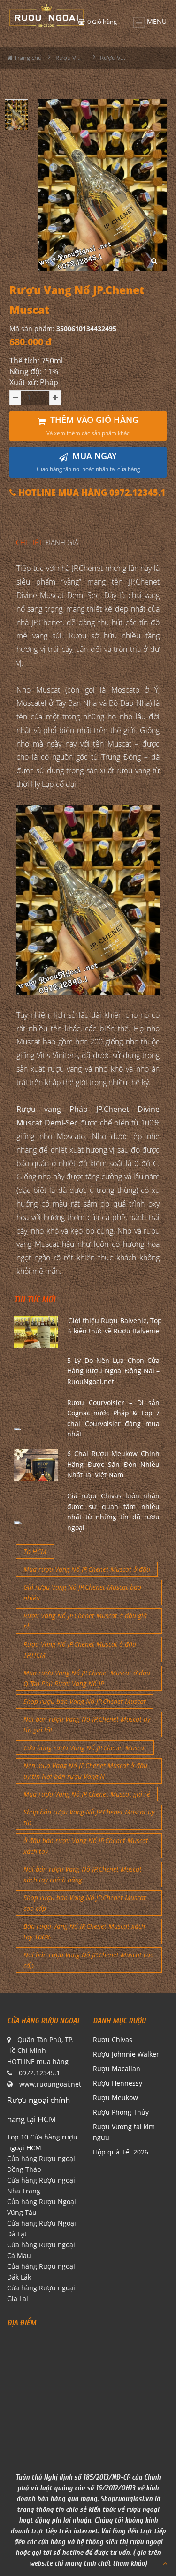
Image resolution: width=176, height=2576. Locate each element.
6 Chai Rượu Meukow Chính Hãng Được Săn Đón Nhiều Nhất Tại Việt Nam (113, 1464)
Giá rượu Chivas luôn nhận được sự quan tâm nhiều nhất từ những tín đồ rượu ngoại (113, 1511)
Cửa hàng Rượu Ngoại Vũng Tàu (42, 2207)
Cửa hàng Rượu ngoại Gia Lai (41, 2293)
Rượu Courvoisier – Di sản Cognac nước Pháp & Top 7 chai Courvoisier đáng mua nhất (113, 1418)
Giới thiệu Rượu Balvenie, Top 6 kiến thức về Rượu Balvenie (115, 1326)
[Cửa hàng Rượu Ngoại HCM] (46, 15)
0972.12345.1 (39, 2073)
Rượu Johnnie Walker (126, 2054)
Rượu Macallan (117, 2069)
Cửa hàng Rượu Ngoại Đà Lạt (42, 2228)
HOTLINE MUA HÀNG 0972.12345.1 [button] (91, 492)
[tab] (29, 543)
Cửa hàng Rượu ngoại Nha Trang (41, 2185)
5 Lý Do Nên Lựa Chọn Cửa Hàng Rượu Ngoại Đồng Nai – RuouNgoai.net (113, 1371)
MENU (156, 20)
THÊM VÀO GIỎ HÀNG (92, 426)
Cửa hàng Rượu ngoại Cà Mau (41, 2250)
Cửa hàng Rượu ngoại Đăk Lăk (41, 2272)
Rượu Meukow (115, 2098)
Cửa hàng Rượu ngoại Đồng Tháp (41, 2164)
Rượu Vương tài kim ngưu (124, 2132)
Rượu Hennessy (118, 2083)
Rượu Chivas (113, 2039)
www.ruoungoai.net (50, 2084)
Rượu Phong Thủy (121, 2112)
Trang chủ (27, 58)
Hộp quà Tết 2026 (121, 2152)
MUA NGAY (88, 462)
